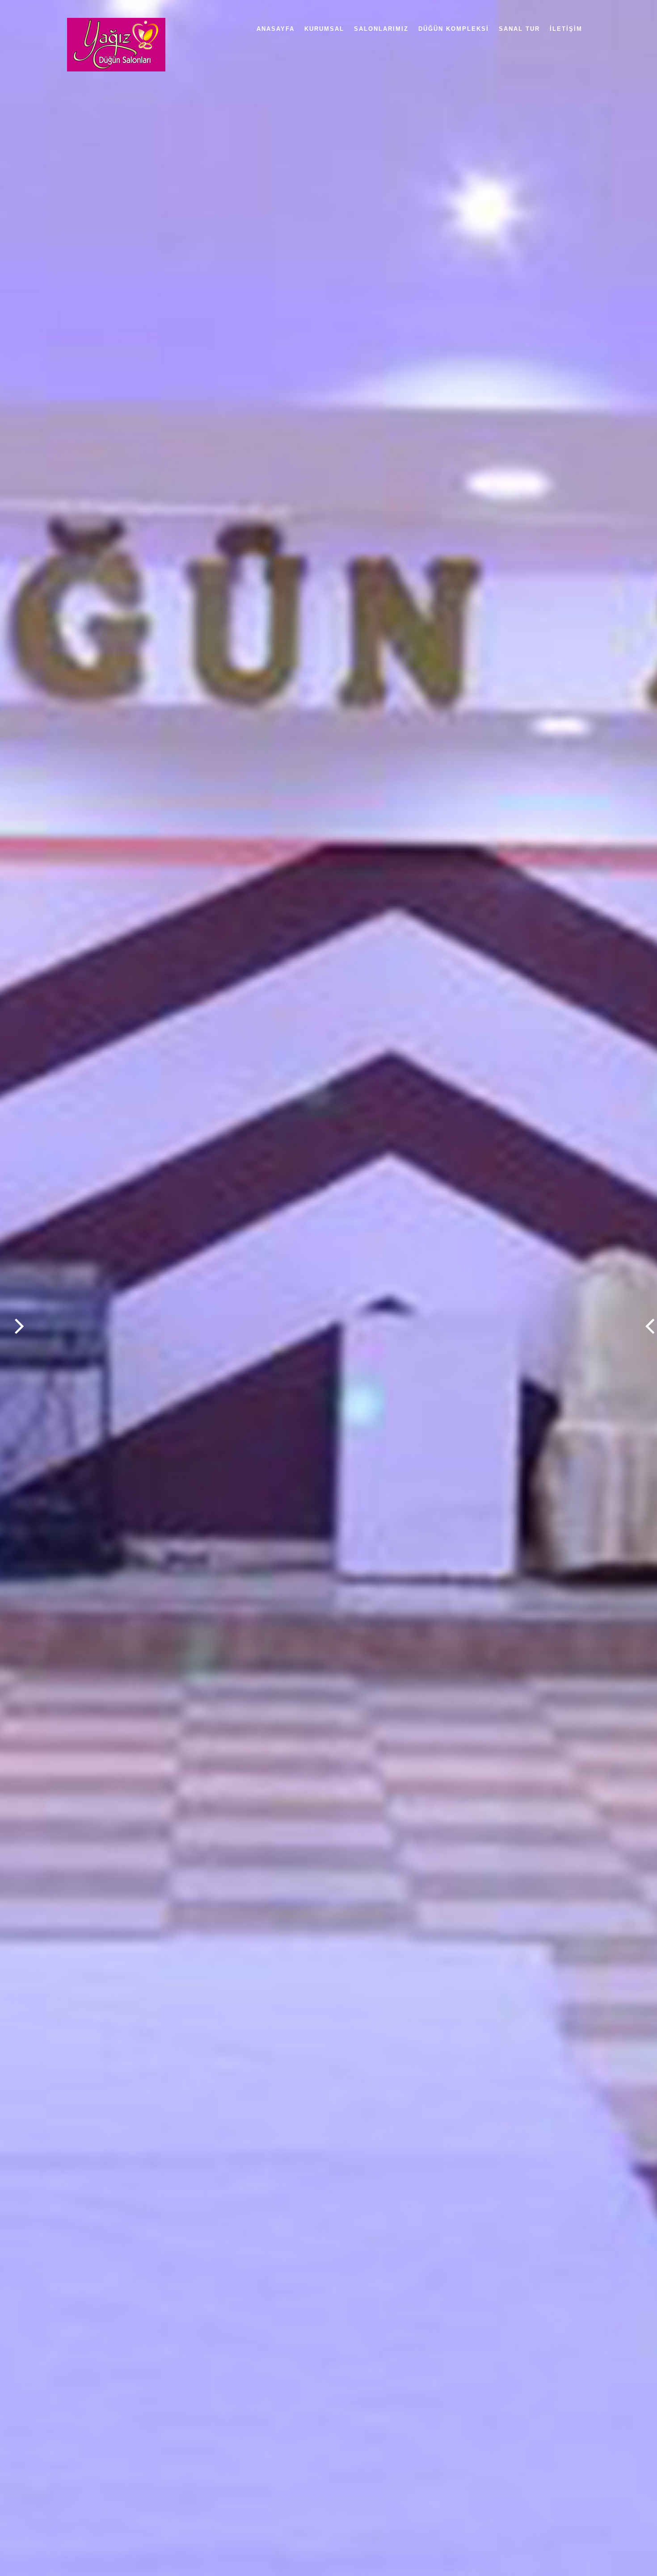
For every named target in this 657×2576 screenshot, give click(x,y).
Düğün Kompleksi (454, 29)
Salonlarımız (381, 29)
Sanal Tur (519, 29)
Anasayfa (276, 29)
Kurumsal (324, 29)
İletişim (566, 29)
